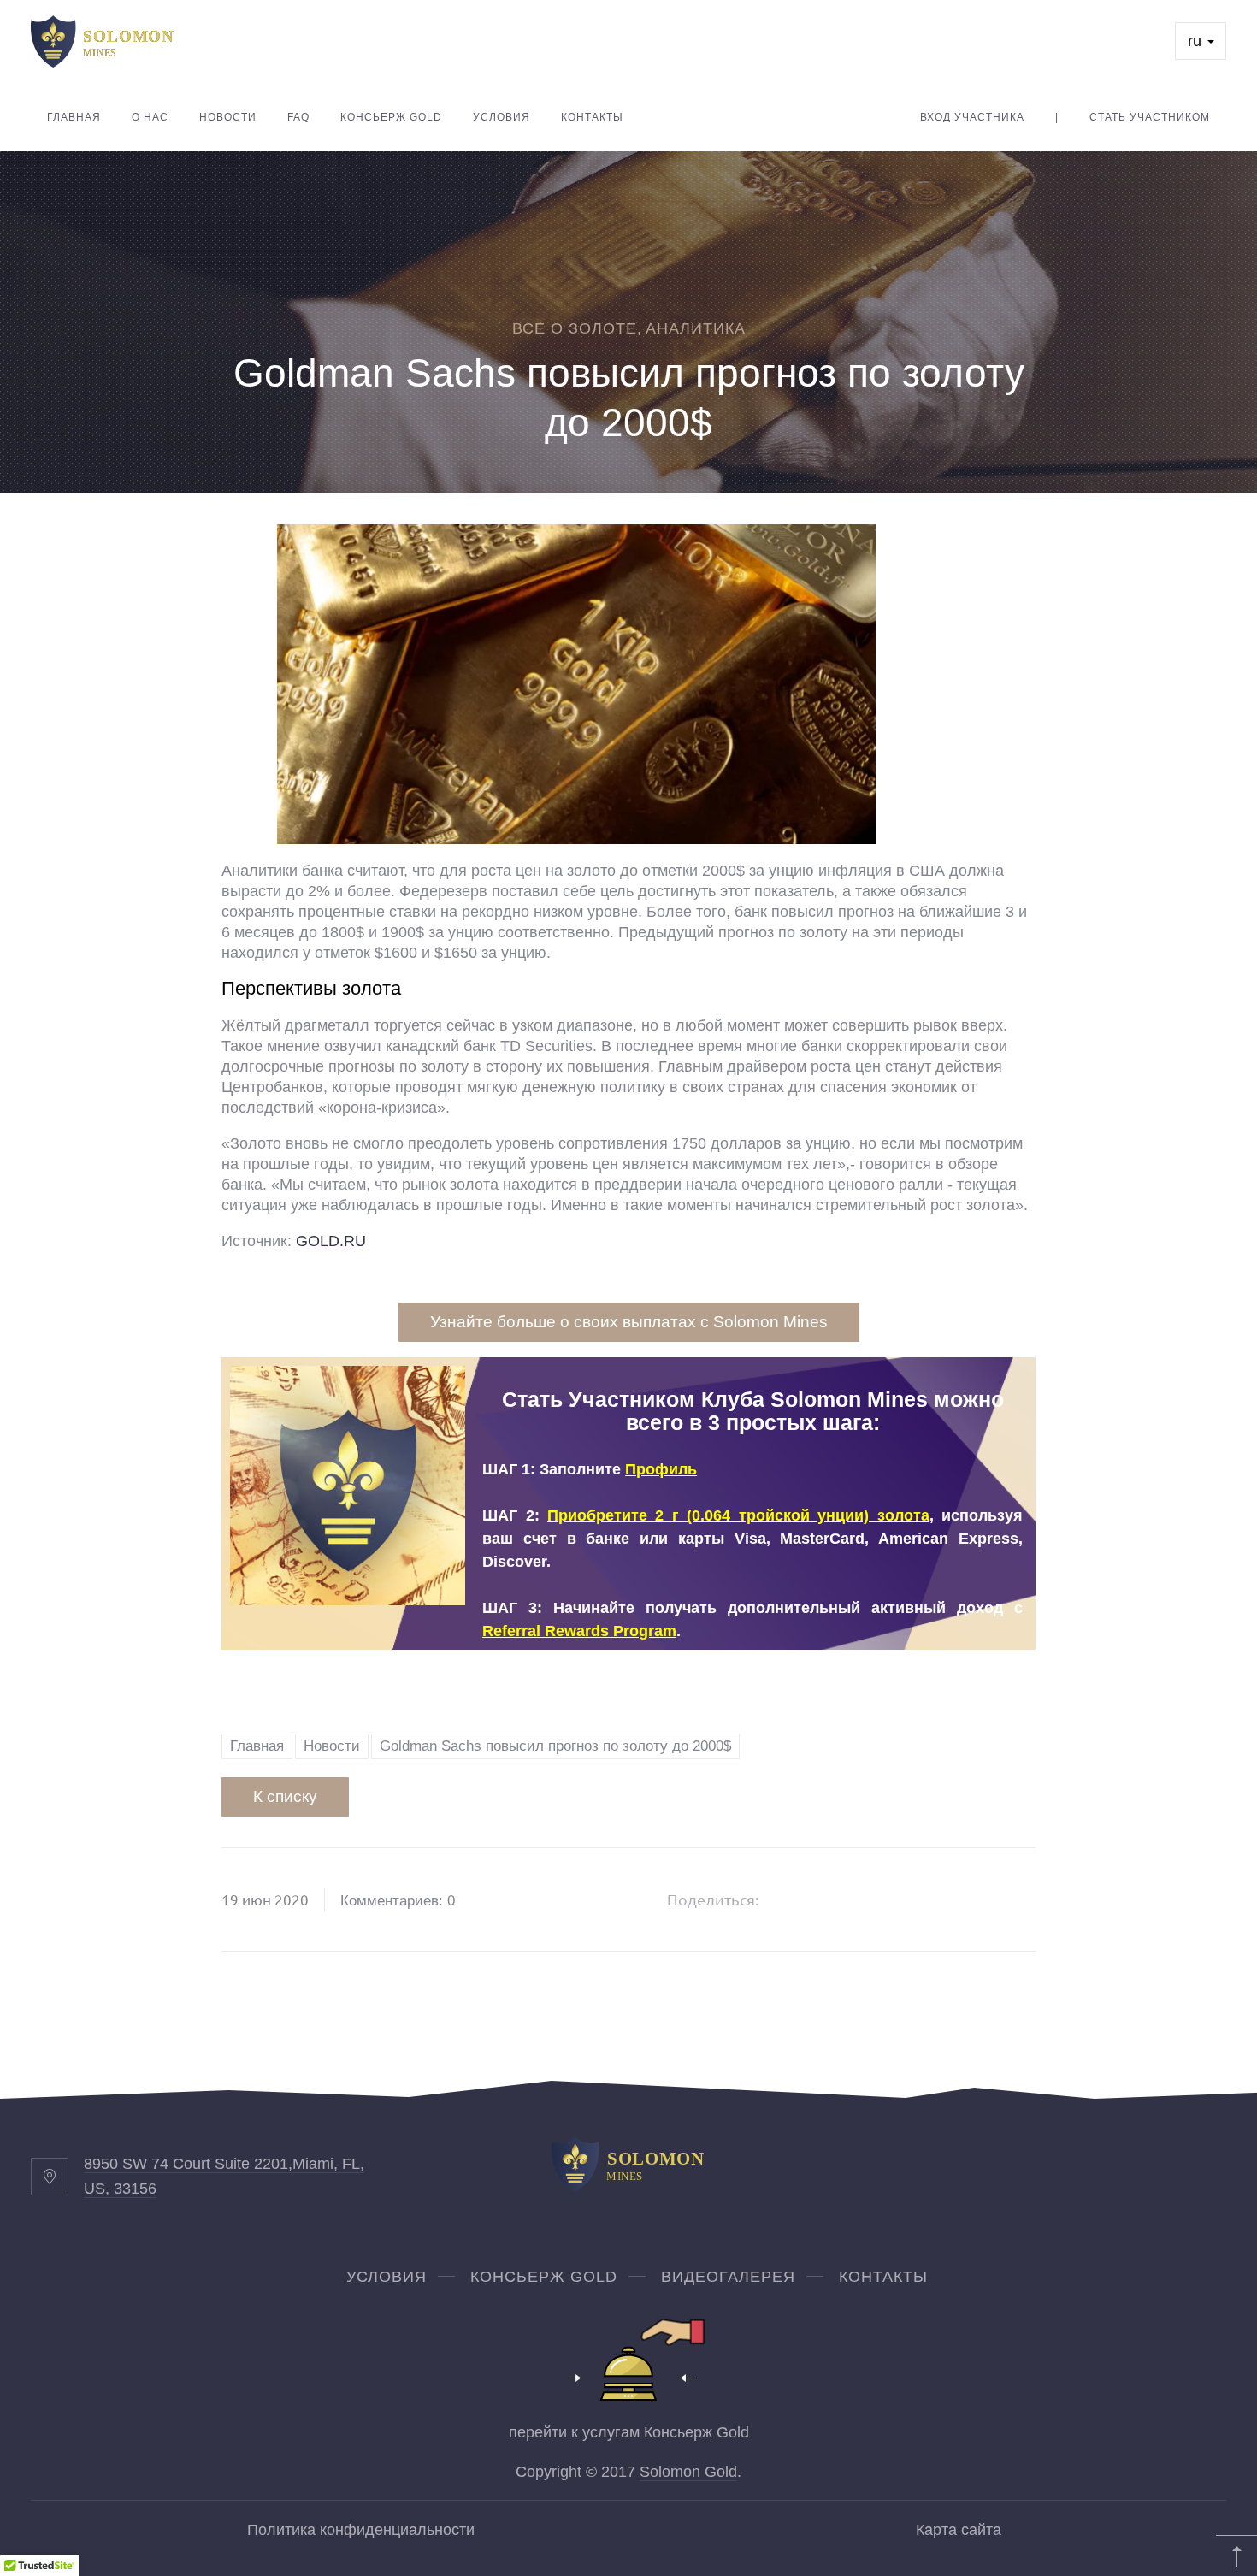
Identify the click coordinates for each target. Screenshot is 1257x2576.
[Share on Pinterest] (882, 1900)
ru (1197, 41)
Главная (74, 117)
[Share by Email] (925, 1900)
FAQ (298, 117)
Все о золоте (575, 328)
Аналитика (696, 328)
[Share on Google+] (838, 1900)
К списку (285, 1796)
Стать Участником (1150, 117)
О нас (150, 117)
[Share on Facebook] (794, 1900)
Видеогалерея (728, 2277)
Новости (228, 117)
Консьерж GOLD (544, 2277)
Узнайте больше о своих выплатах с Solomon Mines (629, 1322)
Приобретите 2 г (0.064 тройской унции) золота (738, 1515)
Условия (502, 117)
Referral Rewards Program (579, 1631)
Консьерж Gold (391, 117)
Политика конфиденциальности (361, 2530)
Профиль (661, 1469)
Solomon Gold (688, 2472)
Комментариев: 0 (398, 1901)
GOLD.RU (331, 1241)
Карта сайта (959, 2530)
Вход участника (972, 117)
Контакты (592, 117)
